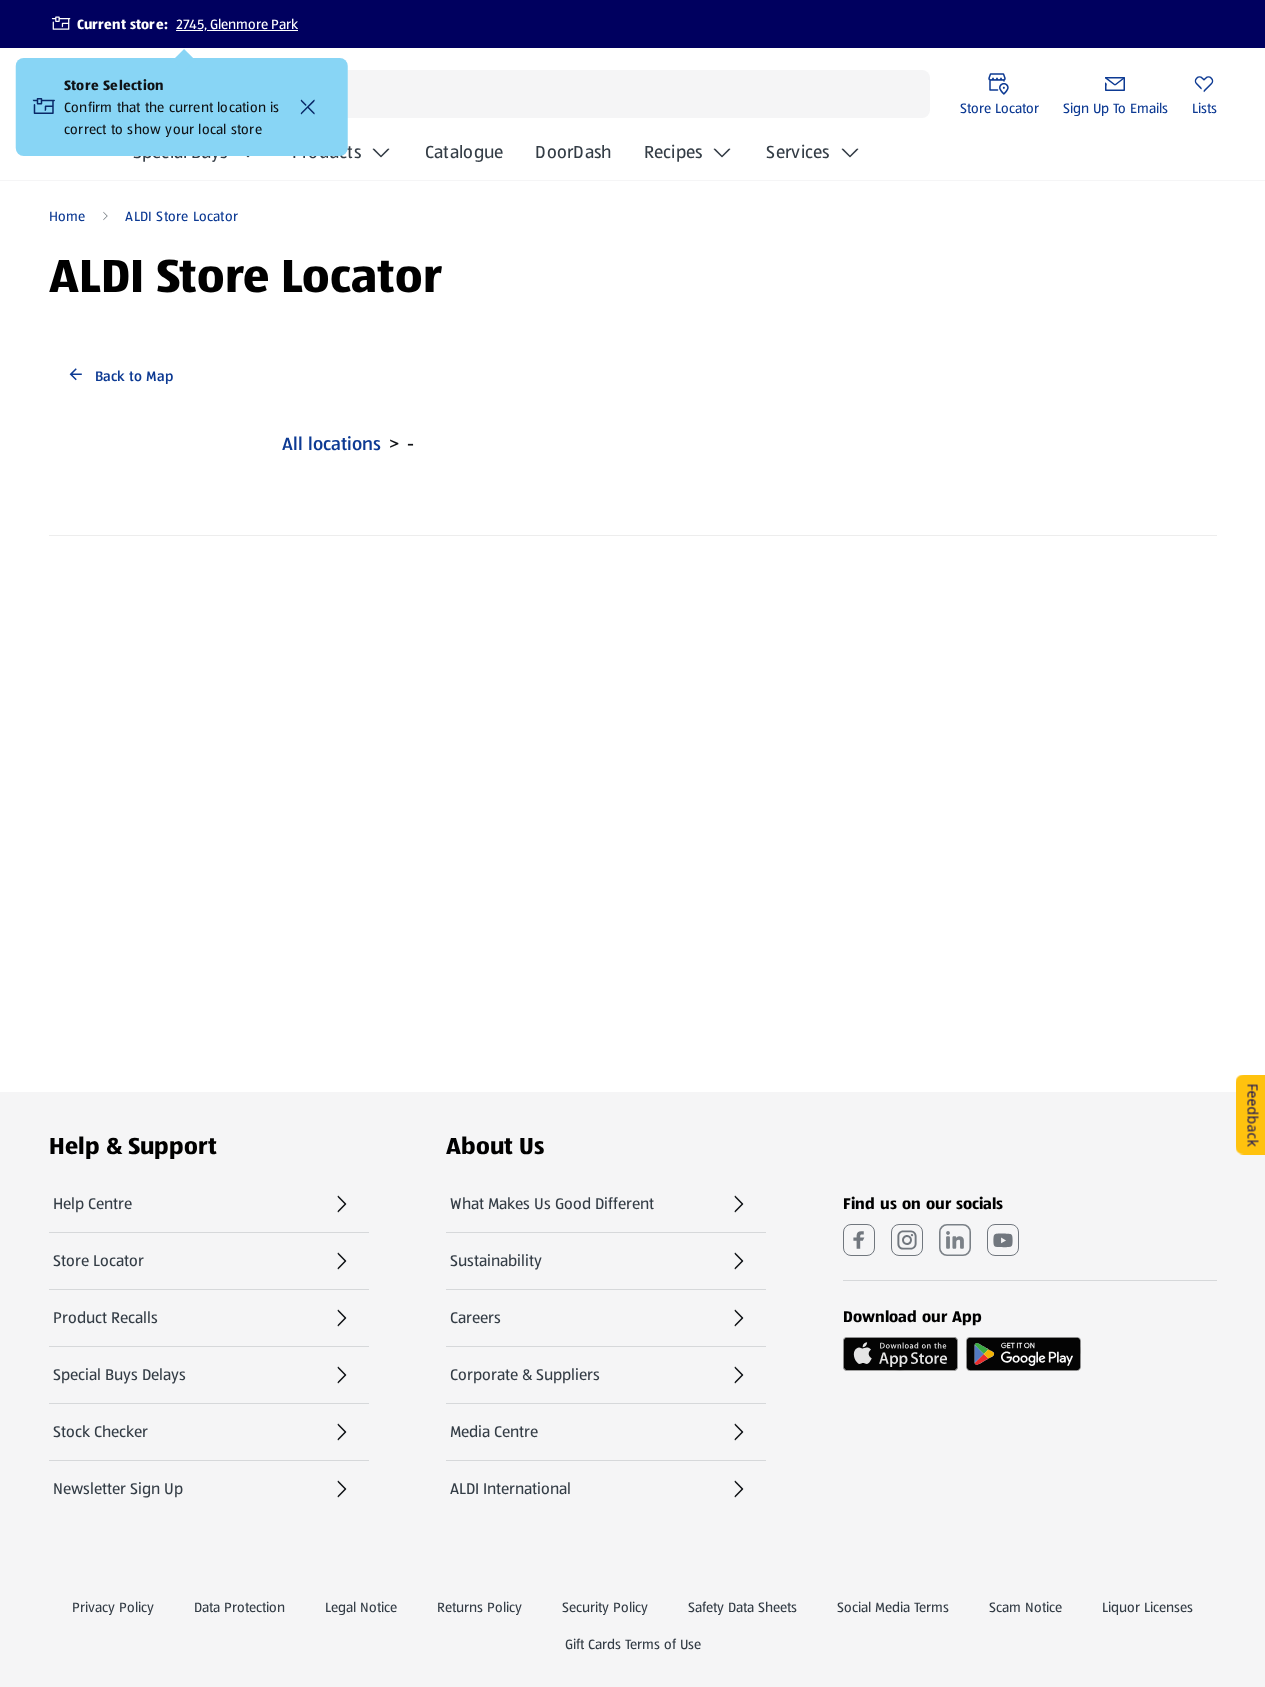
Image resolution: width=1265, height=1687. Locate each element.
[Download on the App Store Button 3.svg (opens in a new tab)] (900, 1354)
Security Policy (605, 1607)
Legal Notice (361, 1607)
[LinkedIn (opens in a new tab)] (955, 1240)
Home (67, 216)
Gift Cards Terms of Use (633, 1644)
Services (797, 152)
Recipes (673, 152)
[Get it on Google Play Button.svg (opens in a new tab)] (1023, 1354)
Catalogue (464, 158)
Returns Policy (479, 1607)
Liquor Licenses (1147, 1607)
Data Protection (239, 1607)
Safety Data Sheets (742, 1607)
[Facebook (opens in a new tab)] (859, 1240)
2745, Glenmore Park (237, 24)
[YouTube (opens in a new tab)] (1003, 1240)
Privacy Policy (113, 1607)
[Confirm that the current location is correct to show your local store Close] (308, 107)
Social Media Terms (893, 1607)
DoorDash (573, 158)
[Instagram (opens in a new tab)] (907, 1240)
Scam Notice (1025, 1607)
